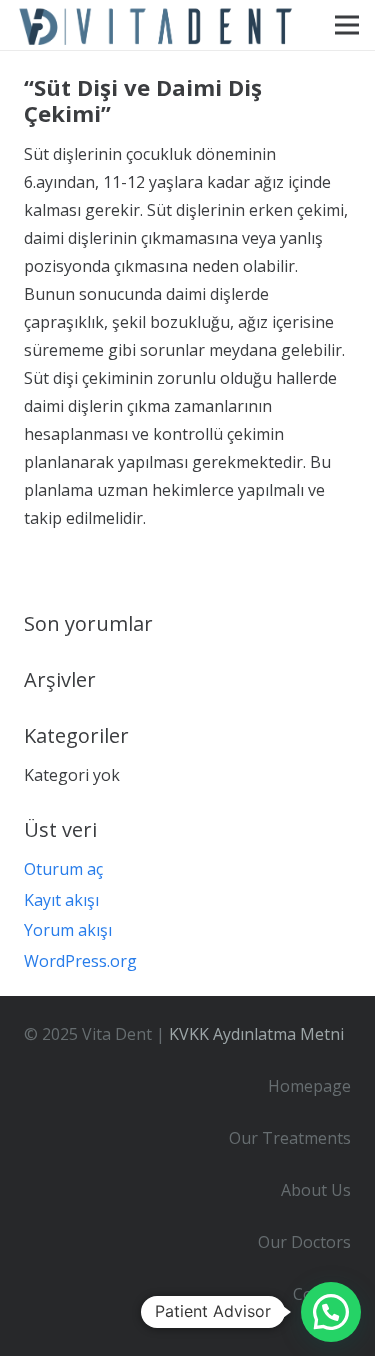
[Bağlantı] (158, 25)
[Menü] (347, 25)
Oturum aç (63, 869)
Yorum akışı (68, 930)
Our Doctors (304, 1242)
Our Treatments (290, 1138)
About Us (316, 1190)
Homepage (309, 1086)
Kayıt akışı (61, 900)
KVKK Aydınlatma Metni (256, 1034)
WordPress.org (80, 961)
